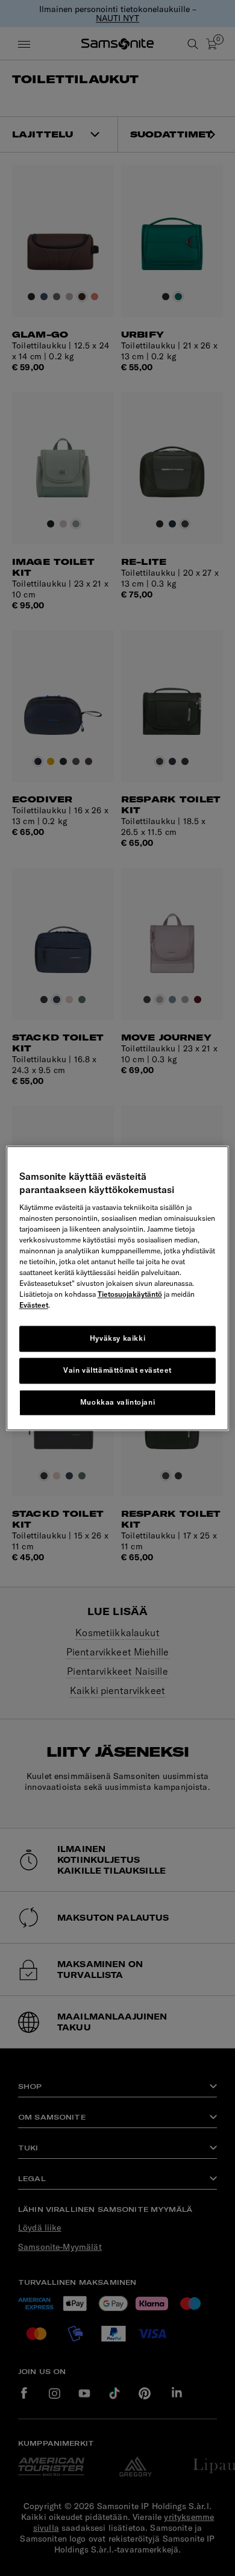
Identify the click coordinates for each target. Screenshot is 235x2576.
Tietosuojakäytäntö (130, 1295)
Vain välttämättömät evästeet (117, 1370)
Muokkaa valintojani (117, 1402)
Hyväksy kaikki (117, 1339)
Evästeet (34, 1305)
